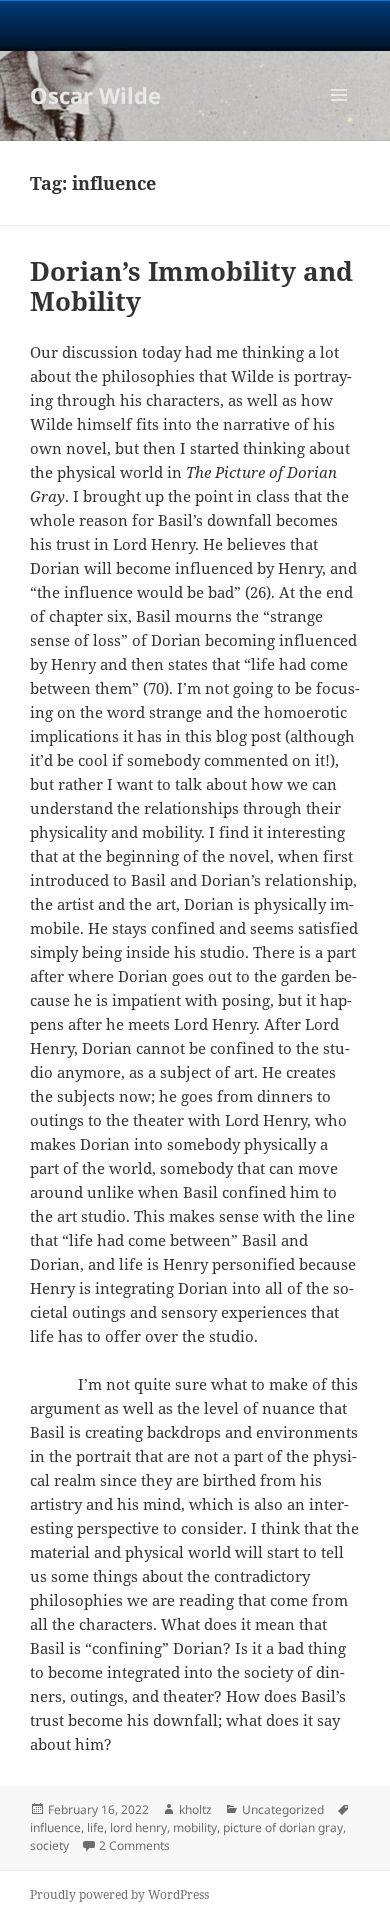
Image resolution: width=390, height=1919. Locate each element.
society (49, 1845)
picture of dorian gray (283, 1827)
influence (55, 1827)
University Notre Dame (195, 25)
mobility (195, 1827)
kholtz (195, 1809)
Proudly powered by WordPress (119, 1894)
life (95, 1827)
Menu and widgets (339, 115)
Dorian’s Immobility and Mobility (191, 286)
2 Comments (134, 1845)
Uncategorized (283, 1809)
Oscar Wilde (95, 95)
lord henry (138, 1827)
